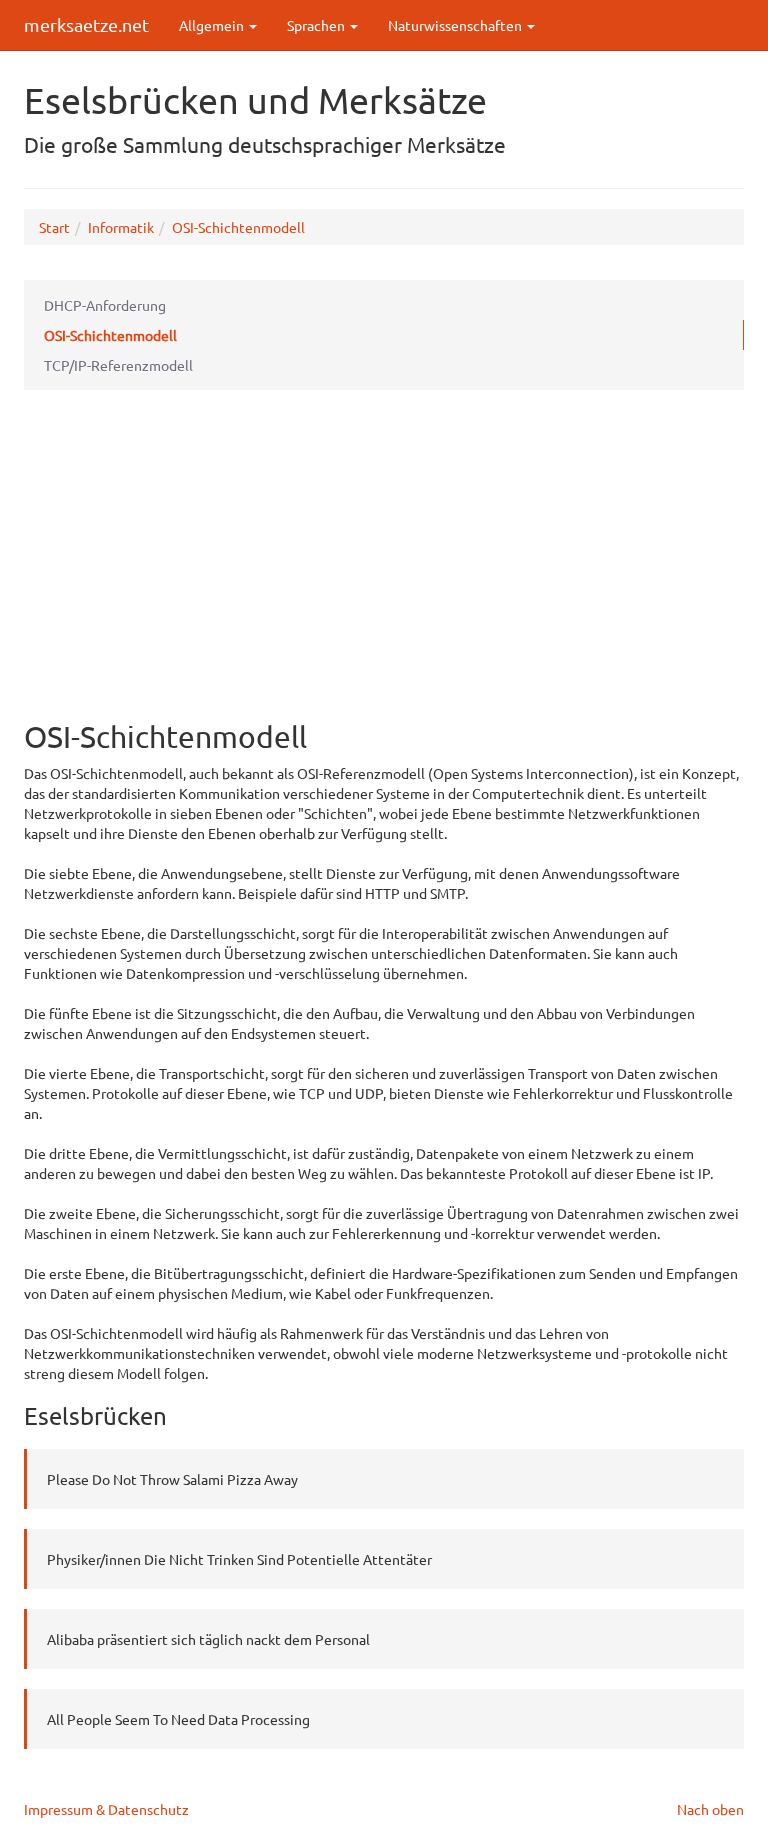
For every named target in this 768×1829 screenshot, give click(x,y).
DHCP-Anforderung (105, 305)
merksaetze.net (86, 24)
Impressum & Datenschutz (106, 1809)
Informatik (121, 227)
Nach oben (710, 1809)
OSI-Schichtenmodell (238, 227)
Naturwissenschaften (456, 25)
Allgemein (213, 25)
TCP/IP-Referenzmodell (118, 365)
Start (54, 227)
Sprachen (317, 25)
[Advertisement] (384, 560)
